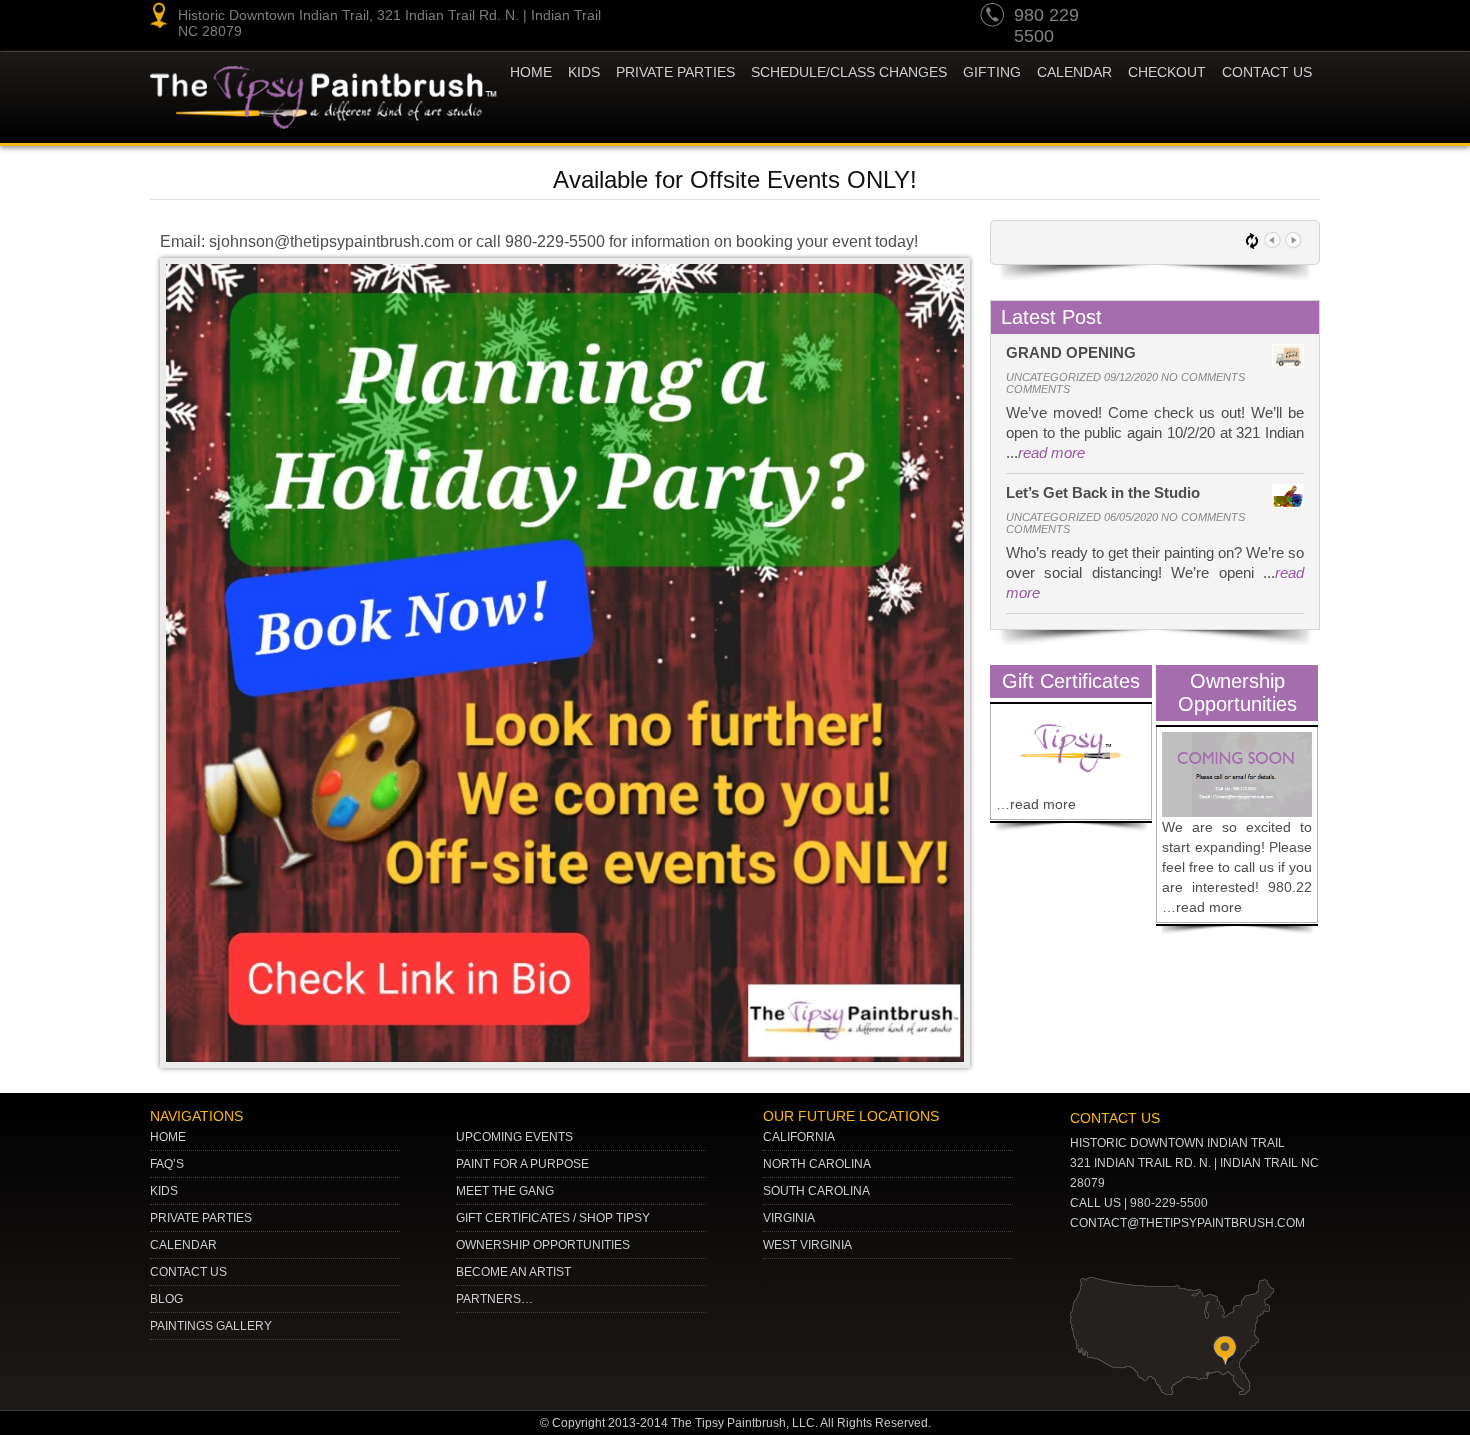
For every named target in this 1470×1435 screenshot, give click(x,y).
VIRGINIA (789, 1218)
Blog (166, 1299)
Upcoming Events (514, 1137)
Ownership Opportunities (543, 1245)
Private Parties (675, 72)
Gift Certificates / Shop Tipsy (553, 1218)
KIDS (584, 72)
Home (531, 72)
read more (1051, 452)
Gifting (992, 72)
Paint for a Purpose (522, 1164)
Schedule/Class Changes (849, 72)
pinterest (1187, 18)
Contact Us (1267, 72)
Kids (164, 1191)
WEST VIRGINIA (807, 1245)
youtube (1149, 18)
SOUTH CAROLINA (816, 1191)
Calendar (1074, 72)
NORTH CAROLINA (817, 1164)
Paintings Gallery (211, 1326)
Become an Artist (513, 1272)
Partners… (494, 1299)
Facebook (1301, 18)
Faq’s (167, 1164)
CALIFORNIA (799, 1137)
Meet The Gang (505, 1191)
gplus (1263, 18)
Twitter (1225, 18)
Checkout (1167, 72)
